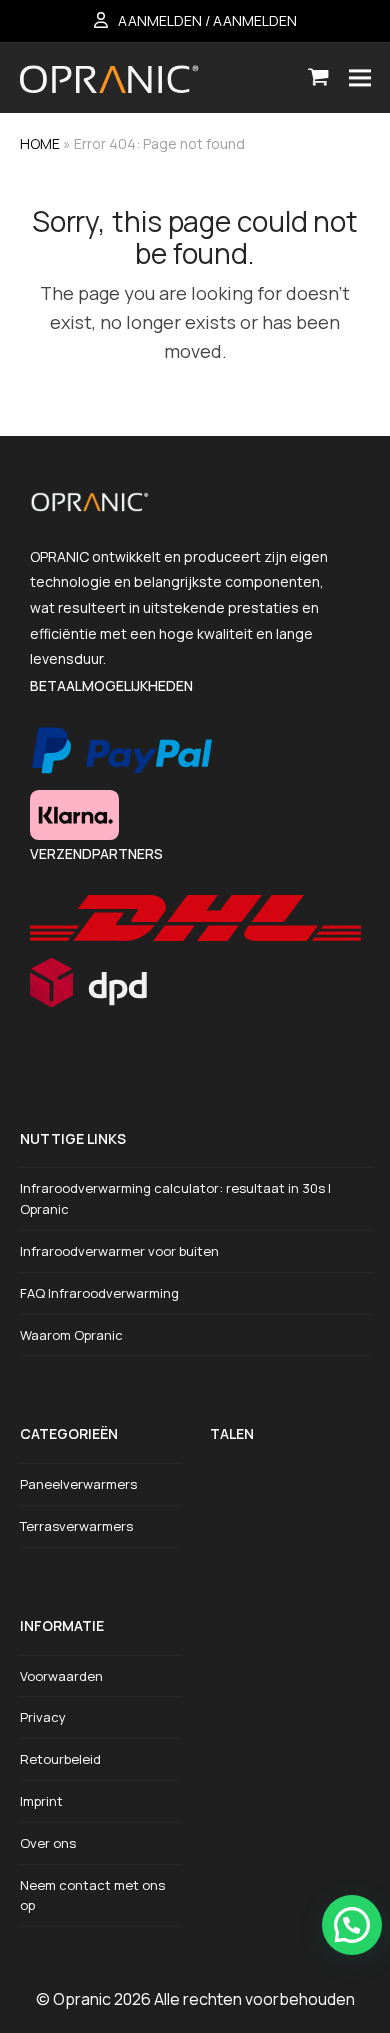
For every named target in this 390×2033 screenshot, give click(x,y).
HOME (40, 143)
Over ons (48, 1843)
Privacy (43, 1717)
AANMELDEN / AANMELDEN (207, 20)
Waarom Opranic (71, 1335)
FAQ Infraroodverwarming (99, 1293)
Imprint (41, 1801)
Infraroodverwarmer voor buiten (119, 1251)
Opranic (82, 1999)
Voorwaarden (61, 1676)
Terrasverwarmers (76, 1526)
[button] (318, 77)
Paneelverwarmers (78, 1484)
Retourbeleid (60, 1759)
